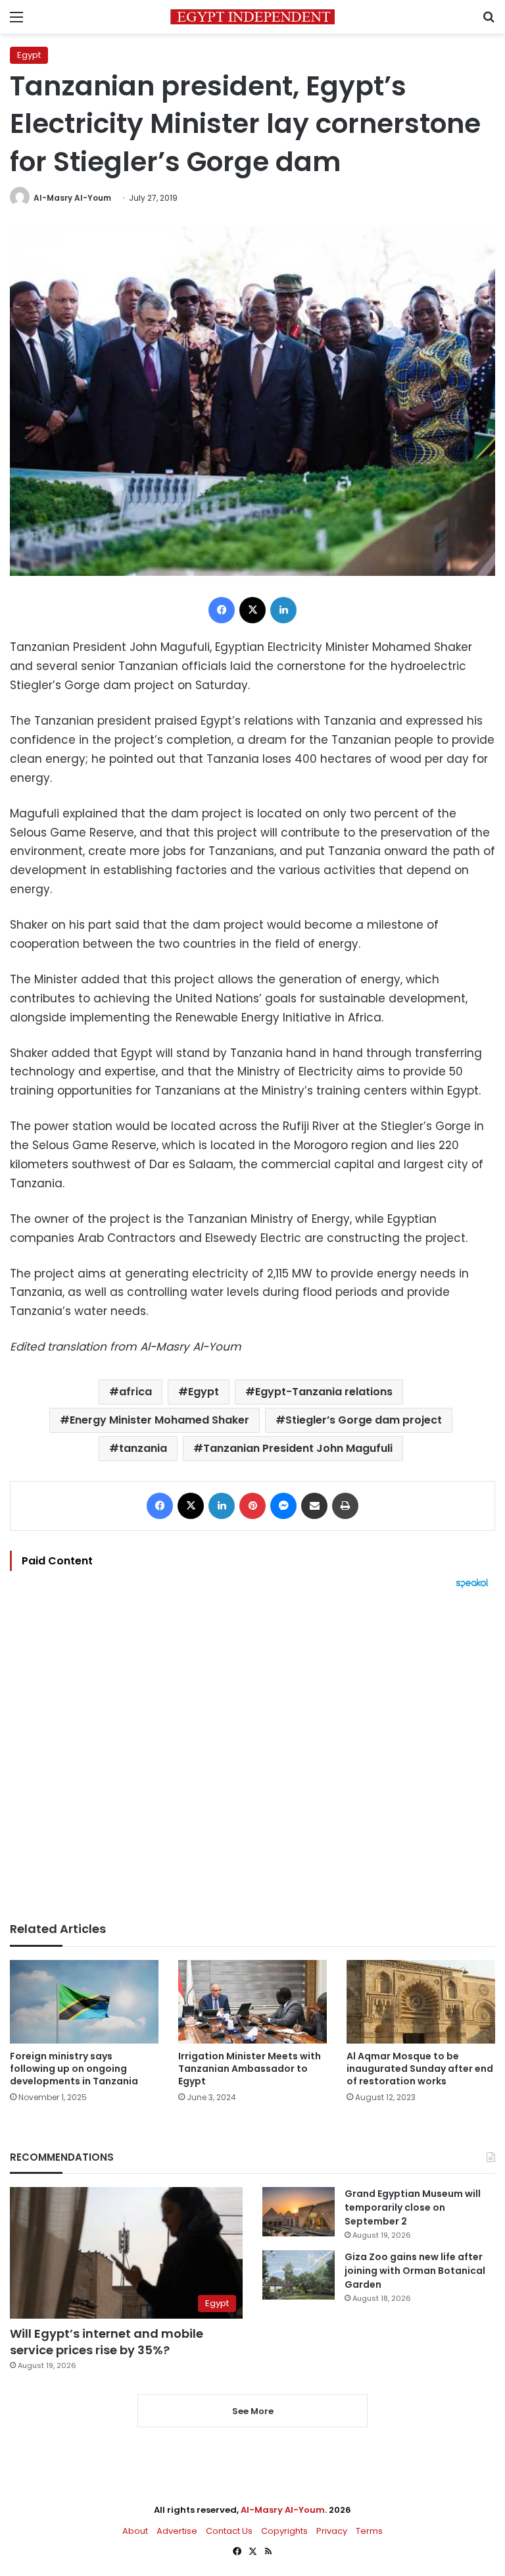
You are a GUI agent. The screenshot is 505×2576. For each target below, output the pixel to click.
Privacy (332, 2531)
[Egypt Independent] (252, 17)
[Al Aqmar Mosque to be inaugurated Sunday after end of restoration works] (421, 2002)
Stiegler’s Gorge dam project (364, 1420)
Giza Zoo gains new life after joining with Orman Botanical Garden (415, 2271)
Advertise (177, 2531)
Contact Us (229, 2531)
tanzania (143, 1448)
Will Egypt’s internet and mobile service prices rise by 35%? (107, 2342)
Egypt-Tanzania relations (324, 1392)
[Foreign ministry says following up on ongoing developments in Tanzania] (84, 2002)
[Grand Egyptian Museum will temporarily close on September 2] (299, 2212)
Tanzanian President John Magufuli (298, 1448)
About (135, 2531)
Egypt (29, 55)
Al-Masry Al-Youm (72, 198)
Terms (369, 2531)
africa (135, 1392)
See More (253, 2411)
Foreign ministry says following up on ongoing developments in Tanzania (74, 2069)
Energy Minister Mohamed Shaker (159, 1420)
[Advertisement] (252, 1755)
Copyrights (284, 2531)
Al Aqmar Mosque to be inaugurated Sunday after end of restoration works (420, 2069)
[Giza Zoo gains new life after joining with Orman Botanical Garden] (299, 2275)
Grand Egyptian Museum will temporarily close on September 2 (413, 2207)
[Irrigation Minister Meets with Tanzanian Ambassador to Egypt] (252, 2002)
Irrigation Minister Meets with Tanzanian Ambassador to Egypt (250, 2069)
